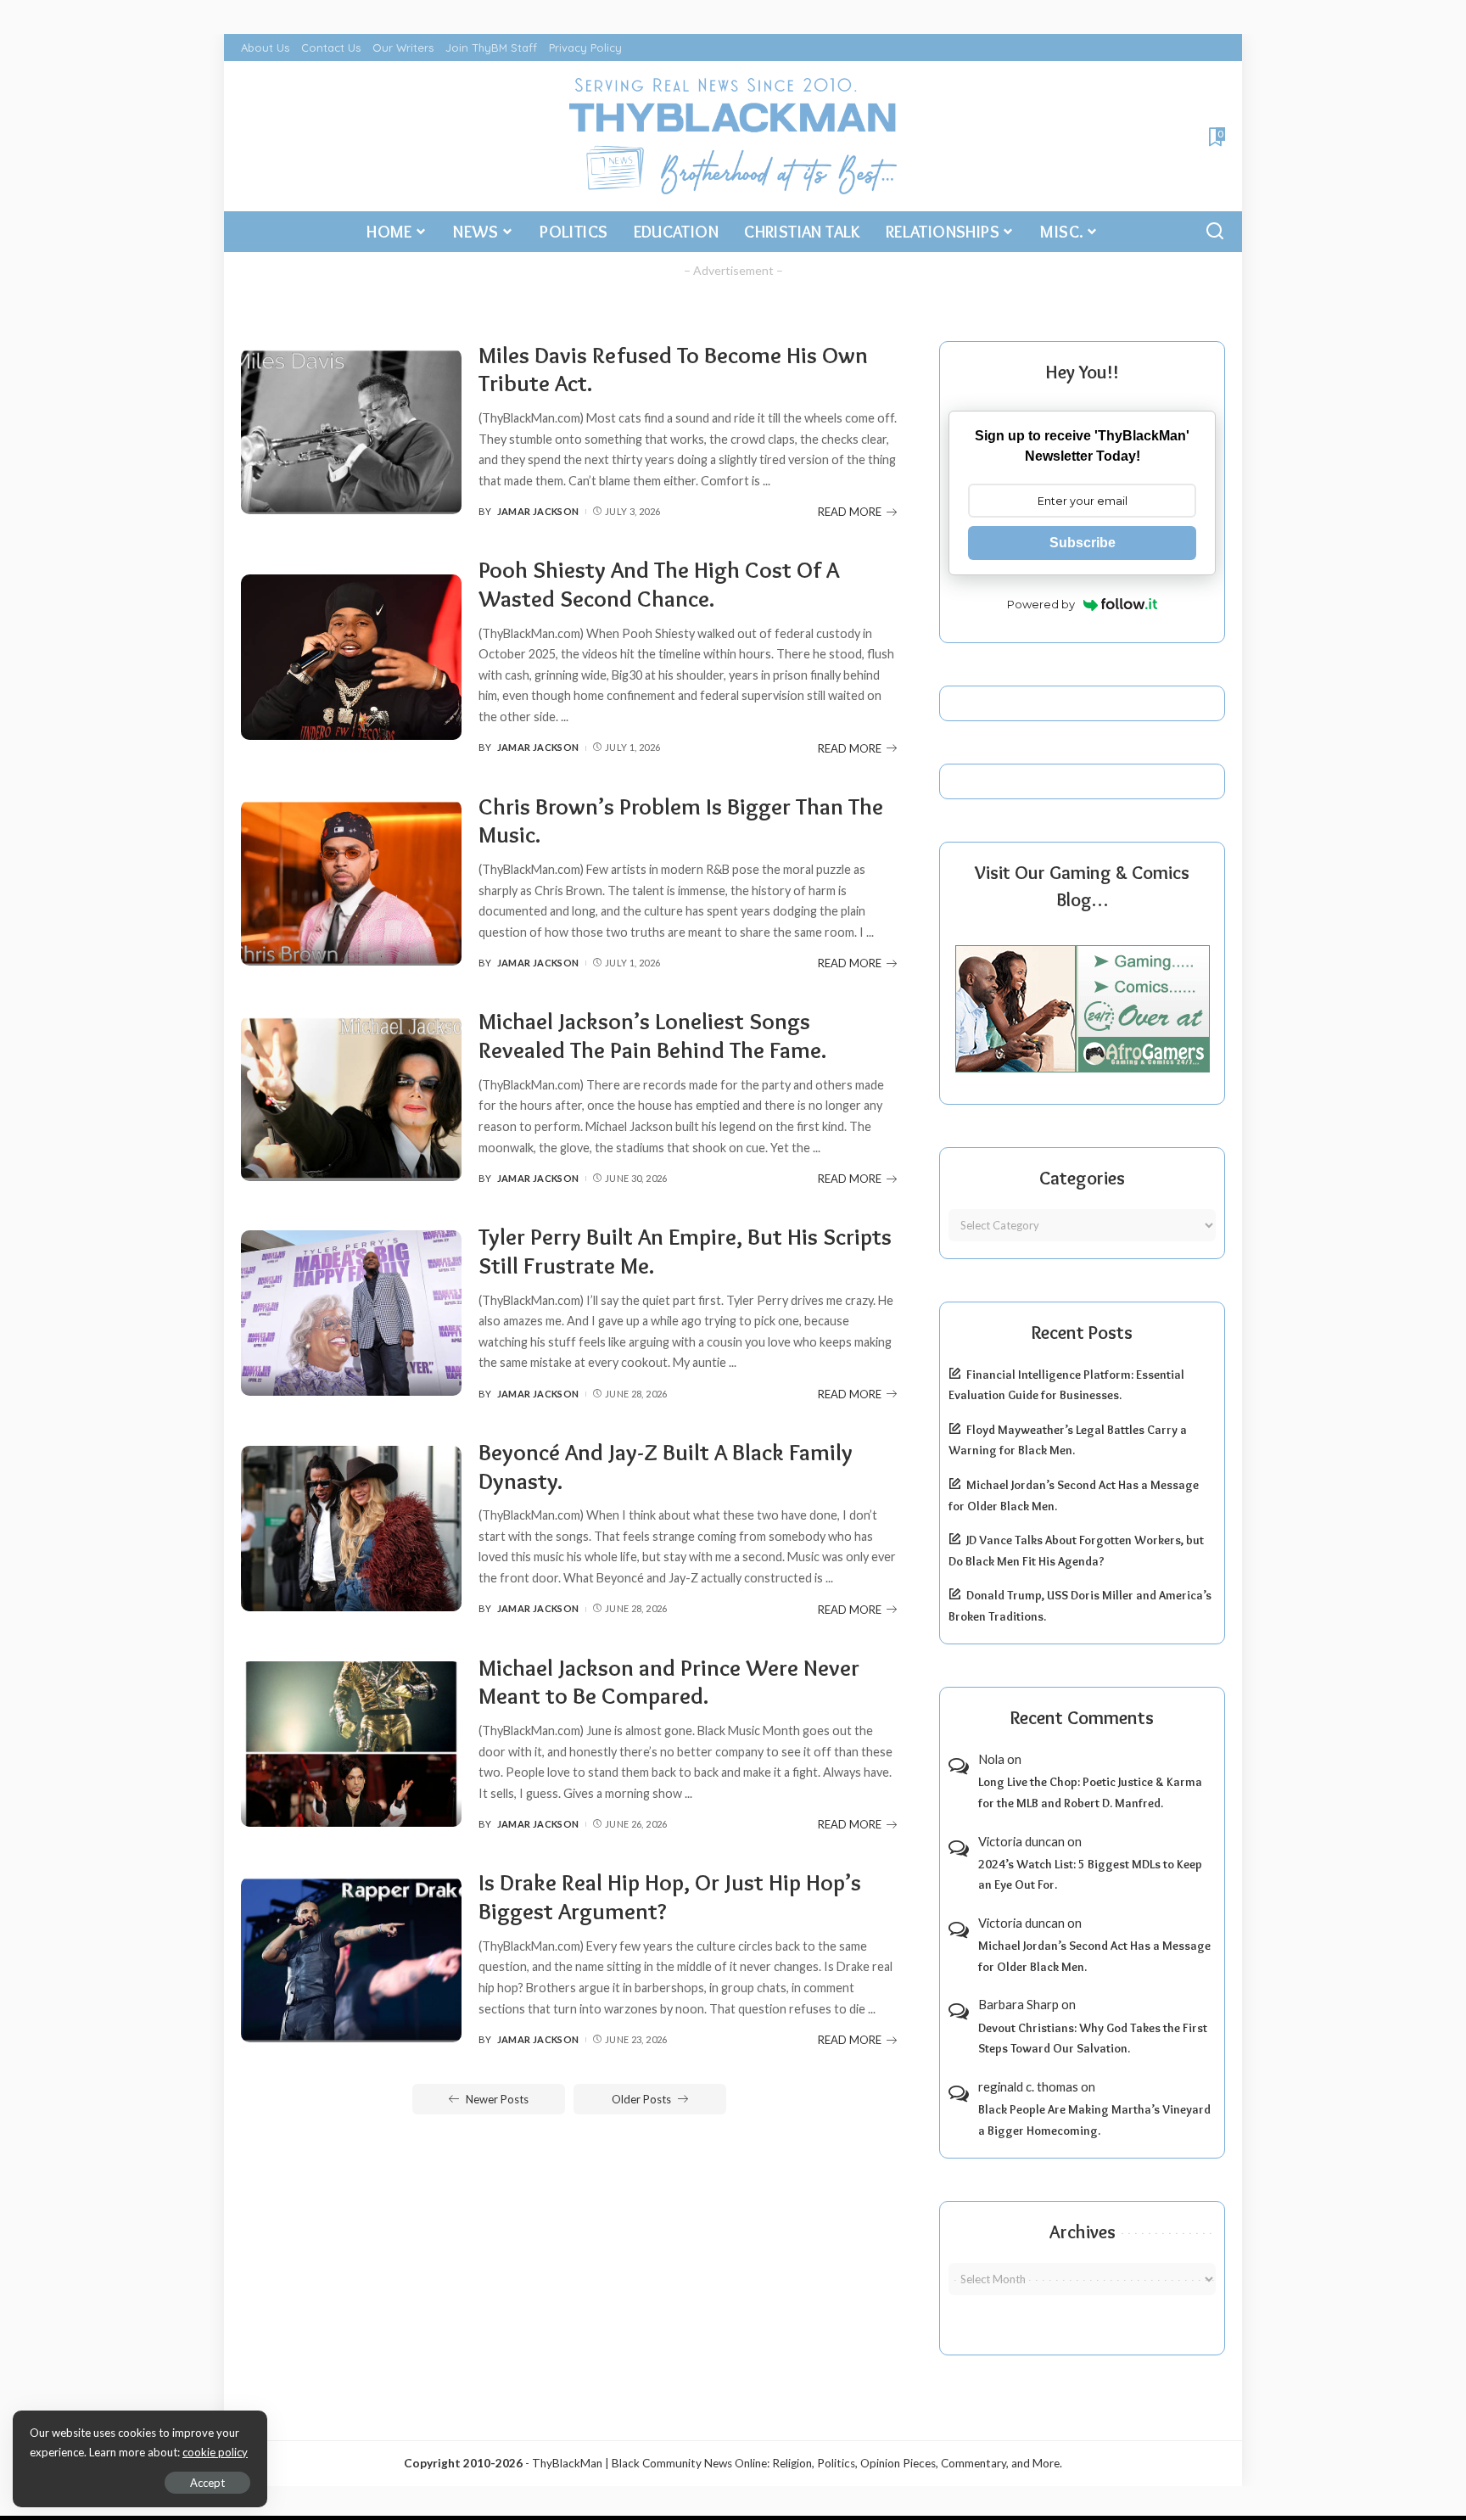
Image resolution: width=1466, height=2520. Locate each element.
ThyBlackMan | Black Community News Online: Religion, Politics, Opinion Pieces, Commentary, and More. (797, 2463)
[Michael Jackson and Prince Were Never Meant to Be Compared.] (351, 1744)
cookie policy (215, 2452)
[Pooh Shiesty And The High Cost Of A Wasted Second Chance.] (351, 657)
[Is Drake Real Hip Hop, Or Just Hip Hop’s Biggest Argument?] (351, 1960)
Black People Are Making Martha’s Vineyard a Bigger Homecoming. (1094, 2120)
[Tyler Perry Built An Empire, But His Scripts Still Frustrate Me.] (351, 1313)
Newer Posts (497, 2099)
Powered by (1041, 604)
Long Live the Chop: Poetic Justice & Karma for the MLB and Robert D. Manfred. (1090, 1792)
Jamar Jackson (538, 511)
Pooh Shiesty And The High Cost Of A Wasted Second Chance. (659, 584)
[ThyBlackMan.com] (733, 136)
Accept (207, 2483)
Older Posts (641, 2099)
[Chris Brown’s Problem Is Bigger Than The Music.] (351, 883)
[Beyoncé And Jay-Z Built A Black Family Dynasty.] (351, 1529)
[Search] (1215, 232)
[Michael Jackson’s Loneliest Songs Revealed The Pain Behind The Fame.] (351, 1098)
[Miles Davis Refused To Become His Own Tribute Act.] (351, 431)
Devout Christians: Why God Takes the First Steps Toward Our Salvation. (1093, 2038)
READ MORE (850, 512)
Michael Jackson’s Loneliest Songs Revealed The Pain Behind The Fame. (652, 1036)
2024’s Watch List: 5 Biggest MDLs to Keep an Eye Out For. (1090, 1875)
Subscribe (1083, 543)
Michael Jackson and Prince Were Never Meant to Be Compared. (669, 1682)
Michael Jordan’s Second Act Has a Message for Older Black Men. (1094, 1956)
